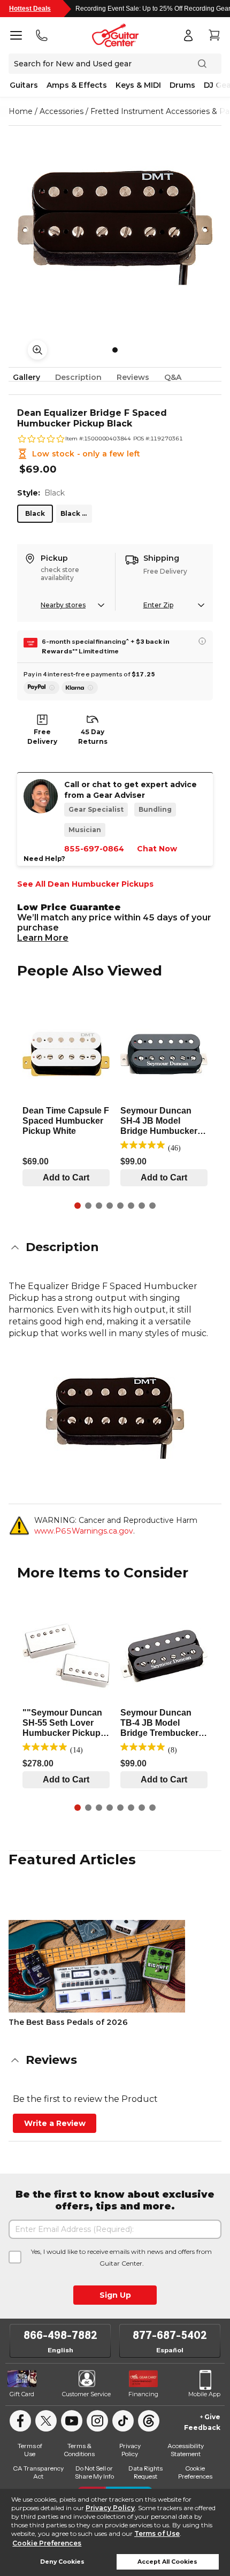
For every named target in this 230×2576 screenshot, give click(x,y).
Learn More (43, 938)
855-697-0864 (94, 849)
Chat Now (157, 849)
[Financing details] (202, 641)
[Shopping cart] (214, 35)
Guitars (24, 85)
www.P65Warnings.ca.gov (84, 1531)
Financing (143, 2394)
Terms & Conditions (79, 2450)
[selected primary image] (115, 227)
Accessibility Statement (186, 2450)
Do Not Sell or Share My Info (94, 2472)
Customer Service (86, 2394)
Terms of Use (157, 2533)
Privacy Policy (110, 2508)
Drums (182, 85)
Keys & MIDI (138, 85)
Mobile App (204, 2394)
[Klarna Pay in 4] (80, 688)
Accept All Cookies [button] (167, 2562)
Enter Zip (158, 605)
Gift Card (22, 2394)
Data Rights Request (145, 2472)
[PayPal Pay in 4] (41, 688)
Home (21, 111)
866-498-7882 (60, 2335)
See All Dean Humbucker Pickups (85, 884)
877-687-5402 (170, 2335)
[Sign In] (188, 35)
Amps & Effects (77, 85)
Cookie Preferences (47, 2543)
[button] (115, 1247)
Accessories (62, 111)
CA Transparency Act (38, 2472)
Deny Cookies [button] (62, 2562)
